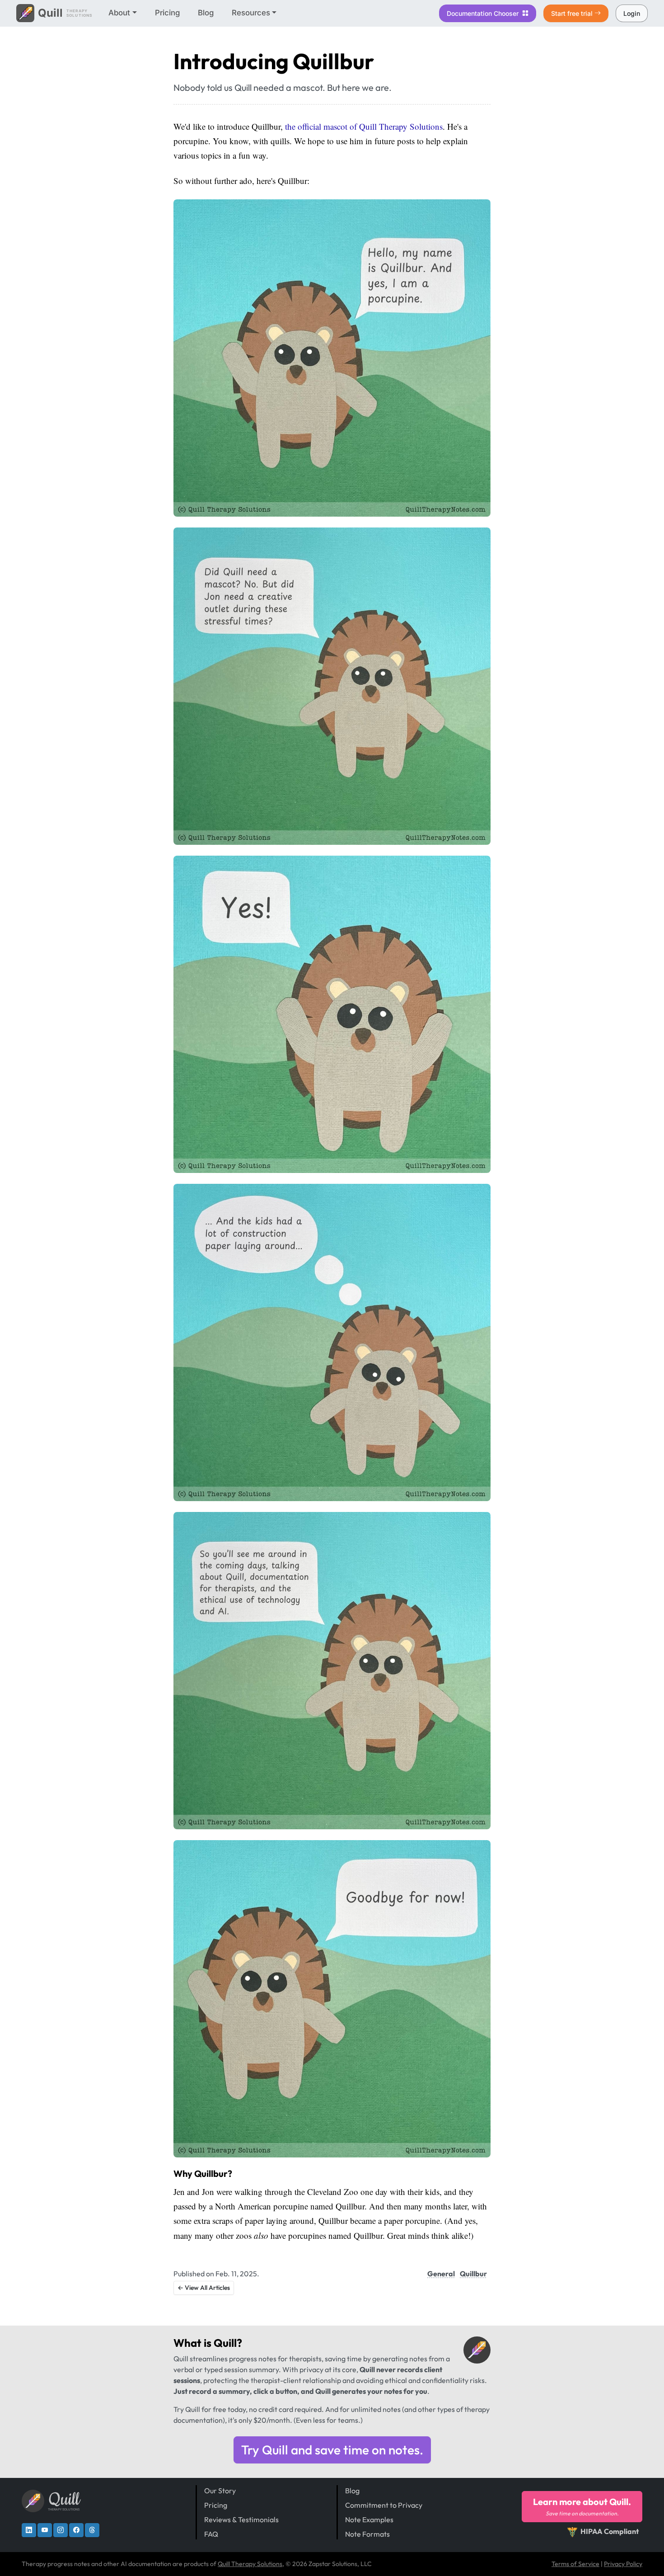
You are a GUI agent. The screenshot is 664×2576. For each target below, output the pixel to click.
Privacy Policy (623, 2564)
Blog (206, 13)
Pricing (167, 13)
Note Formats (367, 2534)
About (119, 13)
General (441, 2274)
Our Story (220, 2491)
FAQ (211, 2534)
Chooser (484, 13)
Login (632, 13)
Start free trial (572, 13)
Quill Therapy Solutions (250, 2564)
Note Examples (369, 2519)
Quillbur (473, 2274)
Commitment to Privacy (384, 2505)
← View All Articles (204, 2288)
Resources (251, 13)
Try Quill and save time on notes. (332, 2450)
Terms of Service (575, 2564)
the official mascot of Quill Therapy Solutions (364, 126)
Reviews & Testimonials (241, 2519)
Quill (225, 2343)
